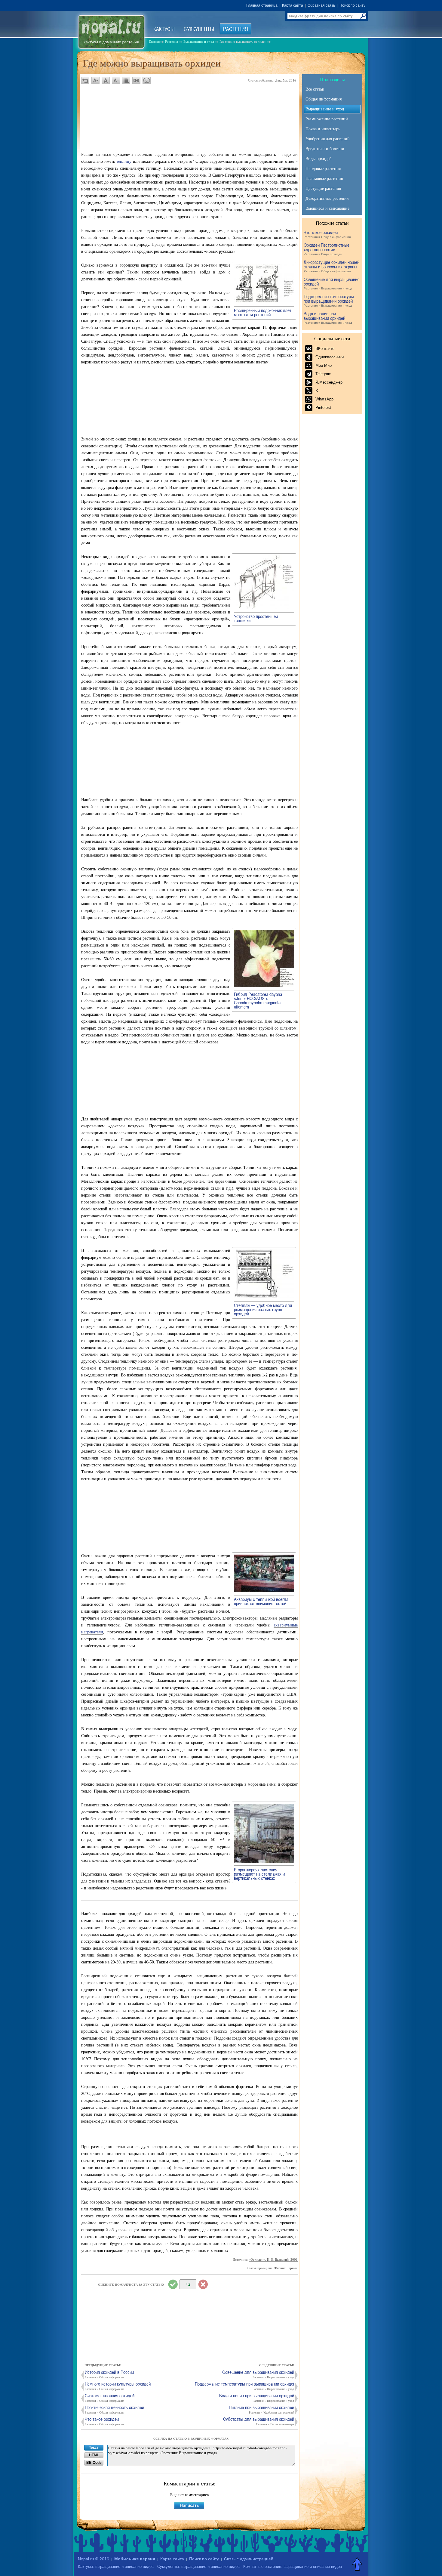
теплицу (124, 161)
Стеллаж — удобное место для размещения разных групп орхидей (263, 1309)
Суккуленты (199, 29)
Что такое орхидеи (327, 234)
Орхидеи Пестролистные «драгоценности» (327, 249)
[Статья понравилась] (173, 2284)
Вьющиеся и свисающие (327, 208)
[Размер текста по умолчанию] (106, 80)
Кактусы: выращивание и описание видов (116, 2567)
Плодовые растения (323, 169)
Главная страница (262, 5)
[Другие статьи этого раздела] (126, 80)
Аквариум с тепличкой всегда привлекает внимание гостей (261, 1601)
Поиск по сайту (352, 5)
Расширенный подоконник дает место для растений (263, 312)
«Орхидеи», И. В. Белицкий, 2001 (273, 2259)
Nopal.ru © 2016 (94, 2559)
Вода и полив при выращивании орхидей (328, 318)
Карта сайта (293, 5)
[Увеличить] (264, 302)
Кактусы (164, 29)
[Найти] (363, 16)
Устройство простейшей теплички (256, 618)
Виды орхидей (319, 159)
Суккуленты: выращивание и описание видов (198, 2567)
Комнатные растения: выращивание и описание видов (293, 2567)
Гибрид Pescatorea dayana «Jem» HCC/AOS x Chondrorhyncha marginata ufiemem (258, 1000)
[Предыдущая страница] (85, 80)
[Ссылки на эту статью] (136, 80)
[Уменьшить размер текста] (95, 80)
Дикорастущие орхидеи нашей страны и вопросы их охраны (331, 266)
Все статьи (315, 89)
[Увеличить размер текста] (116, 80)
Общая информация (324, 99)
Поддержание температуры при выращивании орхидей (329, 301)
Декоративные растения (327, 198)
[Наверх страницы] (358, 2564)
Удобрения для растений (328, 139)
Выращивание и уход (325, 109)
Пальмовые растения (324, 179)
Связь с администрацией (249, 2559)
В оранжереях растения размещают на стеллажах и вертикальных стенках (259, 1874)
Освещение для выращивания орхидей (331, 284)
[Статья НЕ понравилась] (203, 2284)
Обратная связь (321, 5)
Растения (236, 29)
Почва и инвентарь (323, 129)
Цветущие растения (323, 188)
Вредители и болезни (325, 149)
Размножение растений (327, 119)
